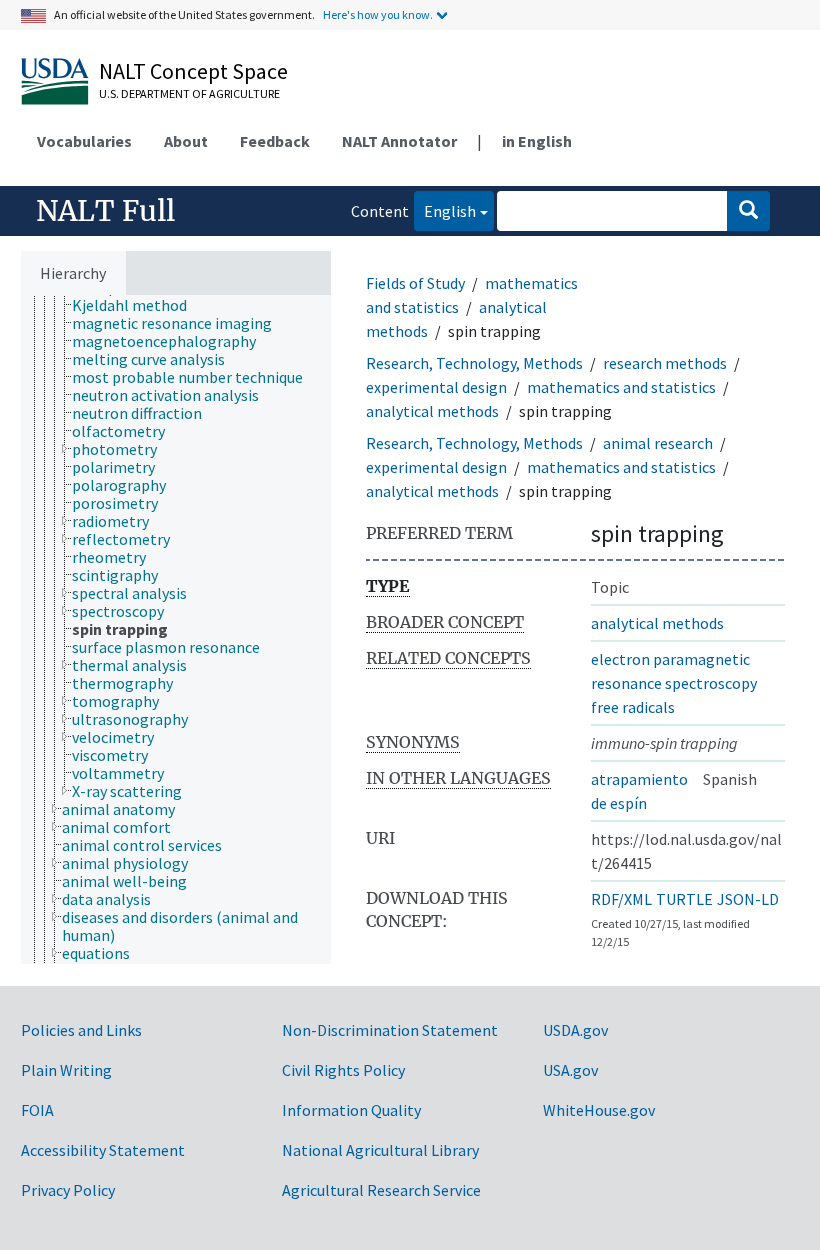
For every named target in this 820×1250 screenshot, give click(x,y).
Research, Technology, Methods (474, 363)
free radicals (633, 707)
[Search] (748, 211)
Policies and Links (81, 1030)
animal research (658, 443)
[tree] (176, 629)
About (186, 141)
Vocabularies (84, 141)
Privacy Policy (68, 1190)
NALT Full (105, 211)
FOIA (37, 1110)
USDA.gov (575, 1030)
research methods (665, 363)
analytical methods (432, 411)
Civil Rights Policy (343, 1070)
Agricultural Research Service (381, 1190)
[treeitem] (138, 305)
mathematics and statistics (621, 387)
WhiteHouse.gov (599, 1110)
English (445, 210)
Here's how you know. (378, 14)
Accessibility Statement (103, 1150)
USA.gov (570, 1070)
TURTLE (684, 899)
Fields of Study (415, 283)
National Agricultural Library (380, 1150)
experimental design (436, 387)
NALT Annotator (399, 141)
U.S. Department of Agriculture (189, 93)
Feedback (275, 141)
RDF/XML (621, 899)
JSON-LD (748, 899)
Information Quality (351, 1110)
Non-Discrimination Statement (390, 1030)
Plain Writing (66, 1070)
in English (537, 141)
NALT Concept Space (193, 71)
